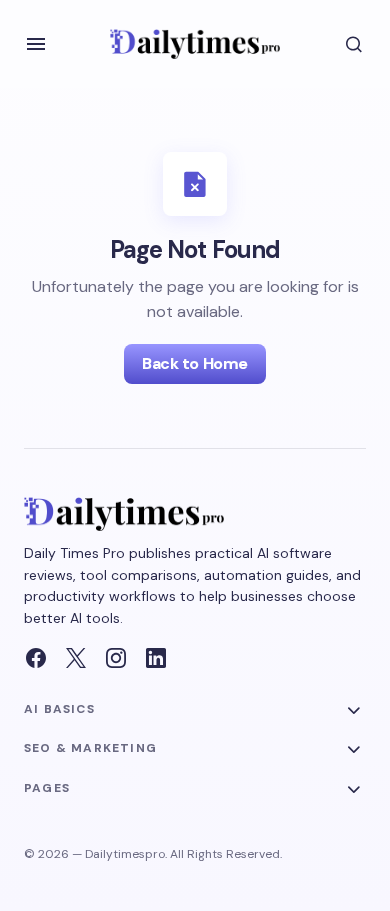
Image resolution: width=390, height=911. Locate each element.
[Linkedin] (156, 658)
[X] (76, 658)
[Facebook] (36, 658)
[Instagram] (116, 658)
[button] (36, 44)
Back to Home (194, 363)
